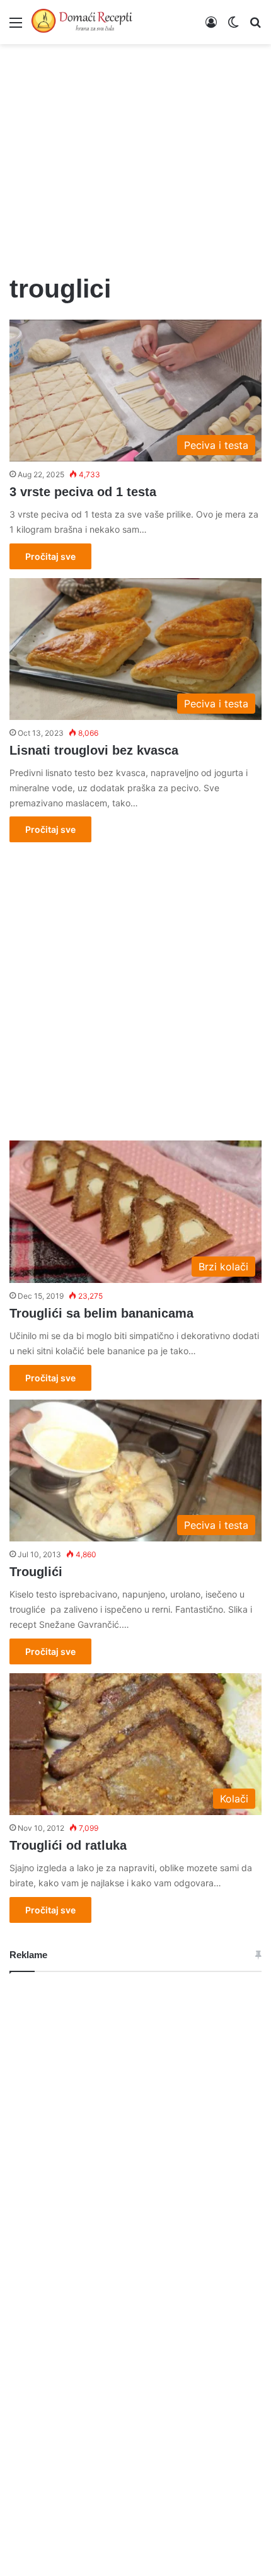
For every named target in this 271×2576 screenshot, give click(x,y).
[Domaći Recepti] (82, 22)
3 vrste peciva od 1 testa (83, 492)
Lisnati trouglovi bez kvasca (94, 750)
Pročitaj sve (50, 556)
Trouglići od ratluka (68, 1845)
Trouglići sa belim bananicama (101, 1313)
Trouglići (36, 1572)
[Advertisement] (135, 151)
